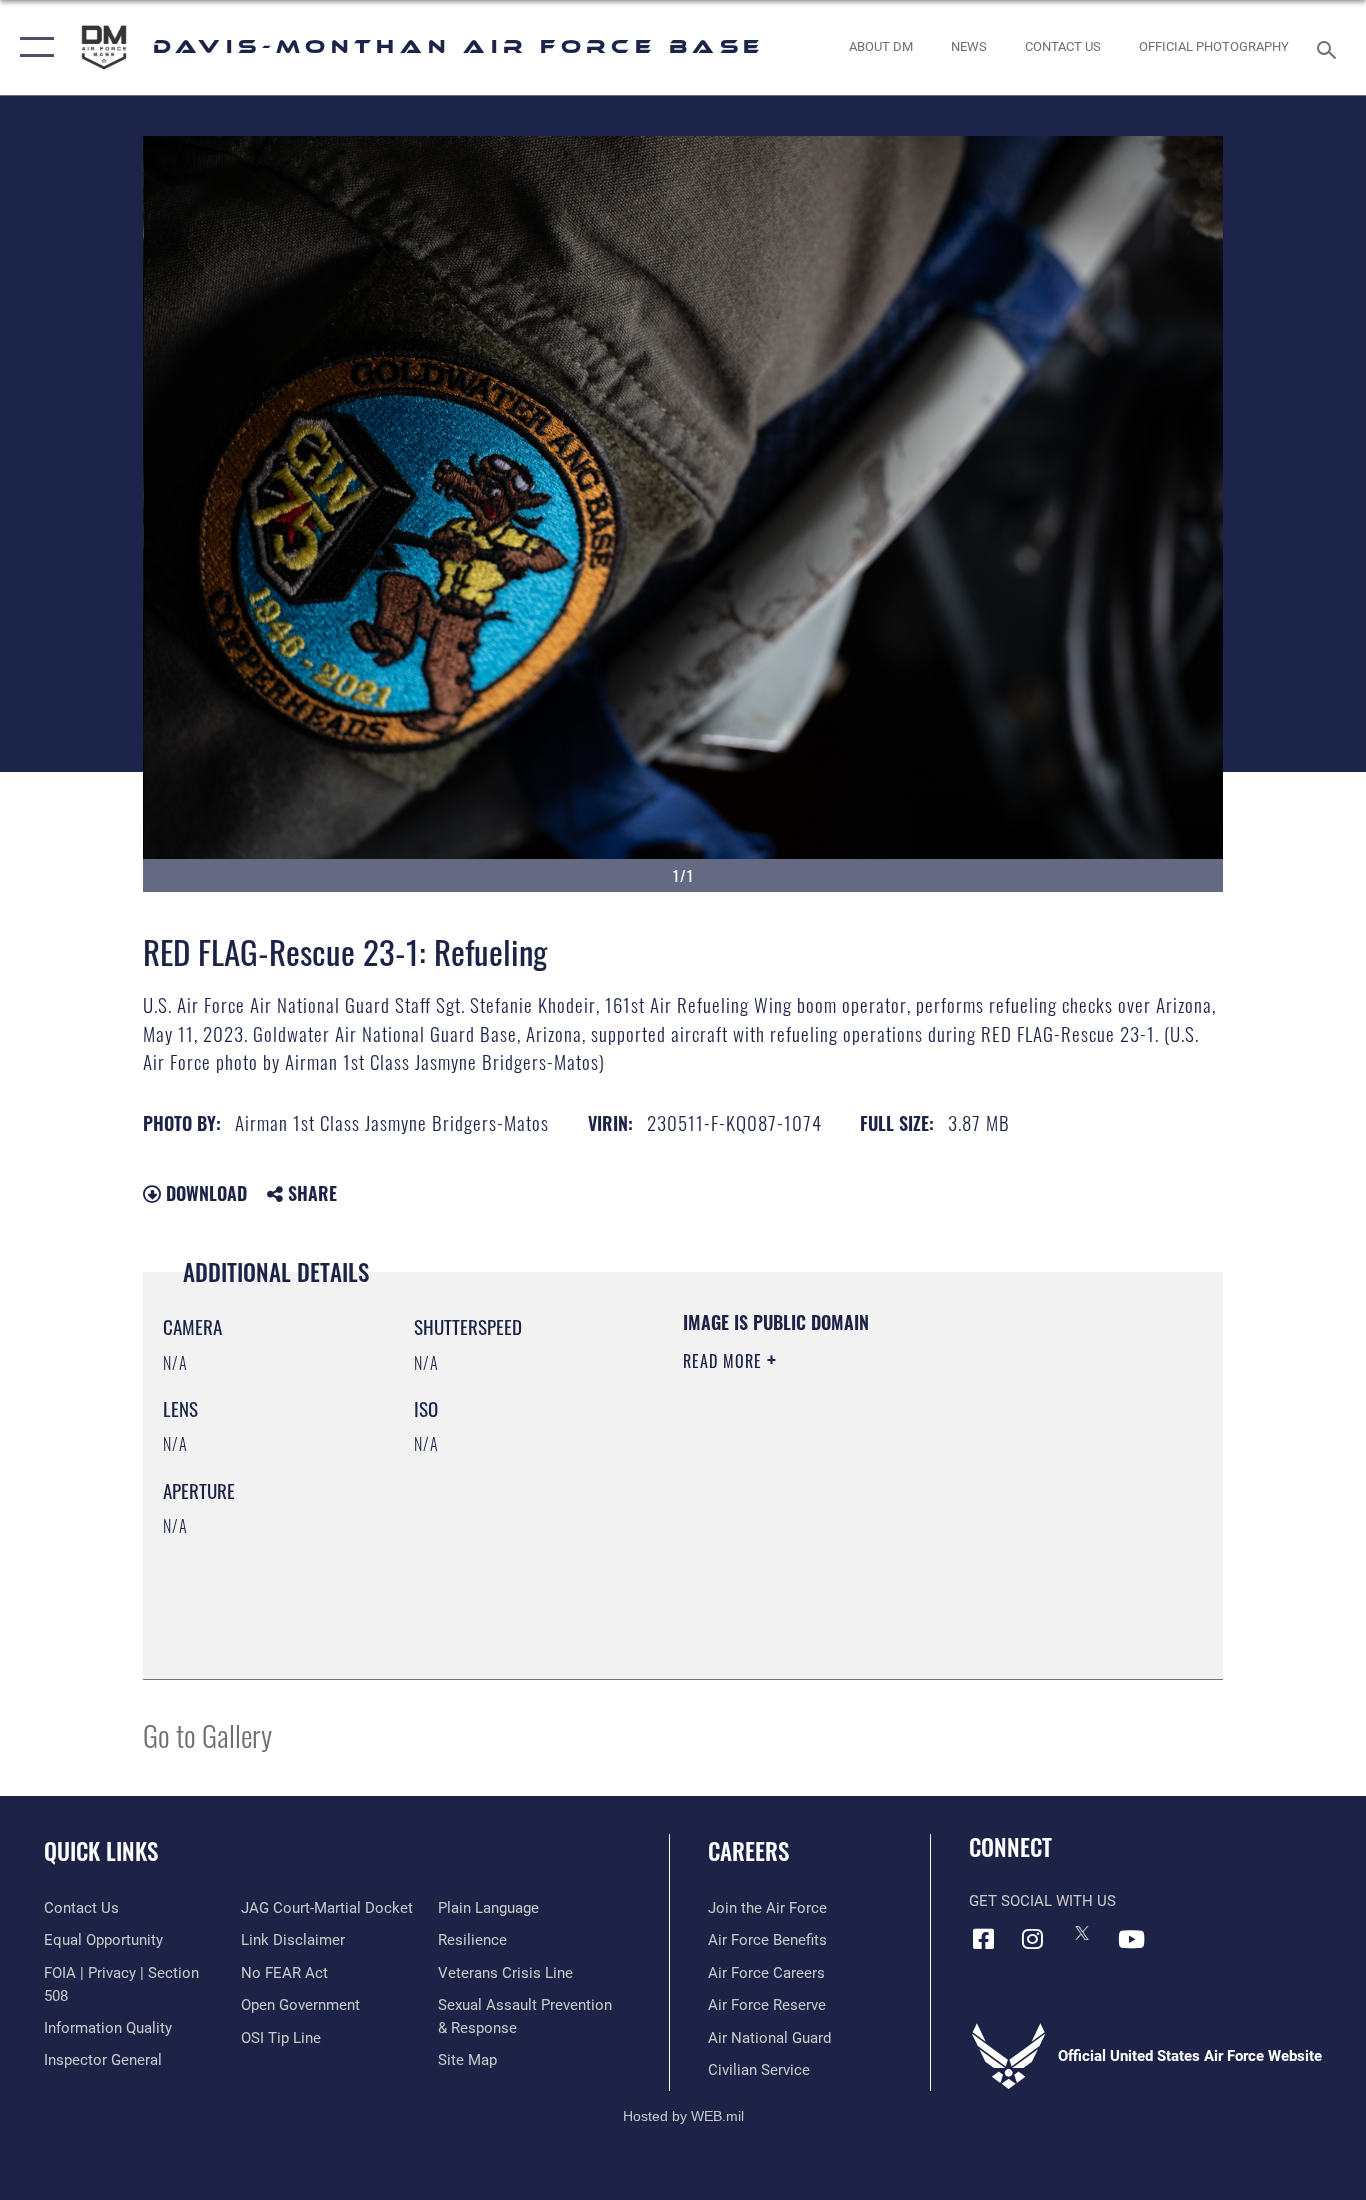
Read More (725, 1361)
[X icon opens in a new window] (1082, 1933)
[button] (32, 47)
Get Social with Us (1042, 1901)
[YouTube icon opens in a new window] (1131, 1939)
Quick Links (101, 1851)
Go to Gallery (207, 1734)
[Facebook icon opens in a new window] (984, 1939)
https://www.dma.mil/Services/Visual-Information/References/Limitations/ (917, 1516)
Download (204, 1193)
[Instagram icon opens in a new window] (1033, 1939)
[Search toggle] (1330, 48)
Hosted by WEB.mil (683, 2116)
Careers (748, 1851)
